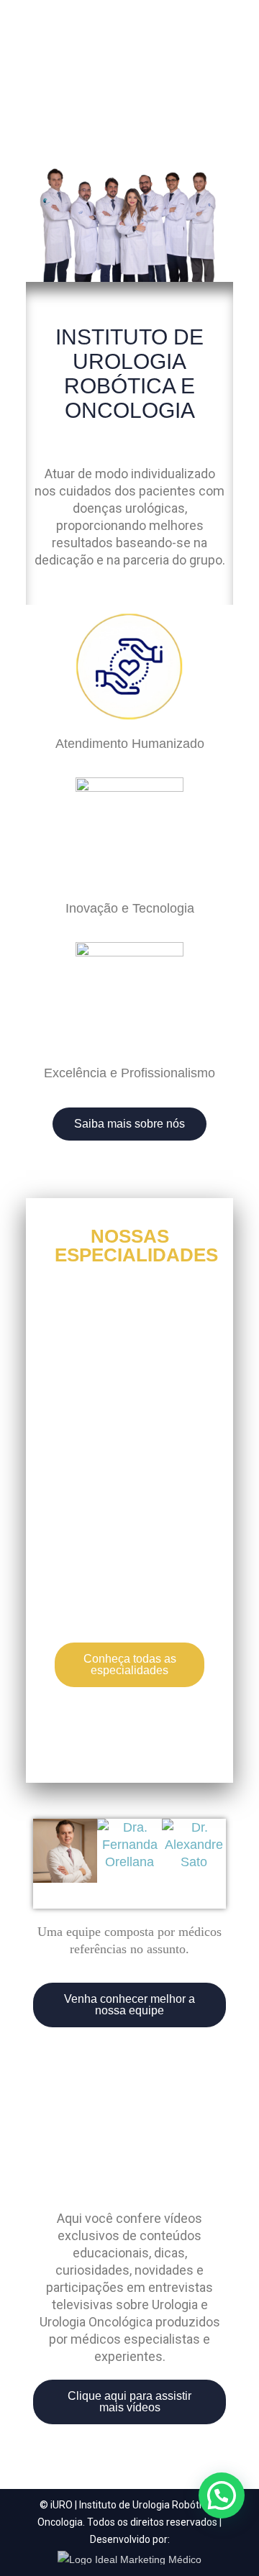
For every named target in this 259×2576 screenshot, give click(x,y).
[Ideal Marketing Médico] (129, 2557)
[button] (47, 1853)
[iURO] (129, 49)
